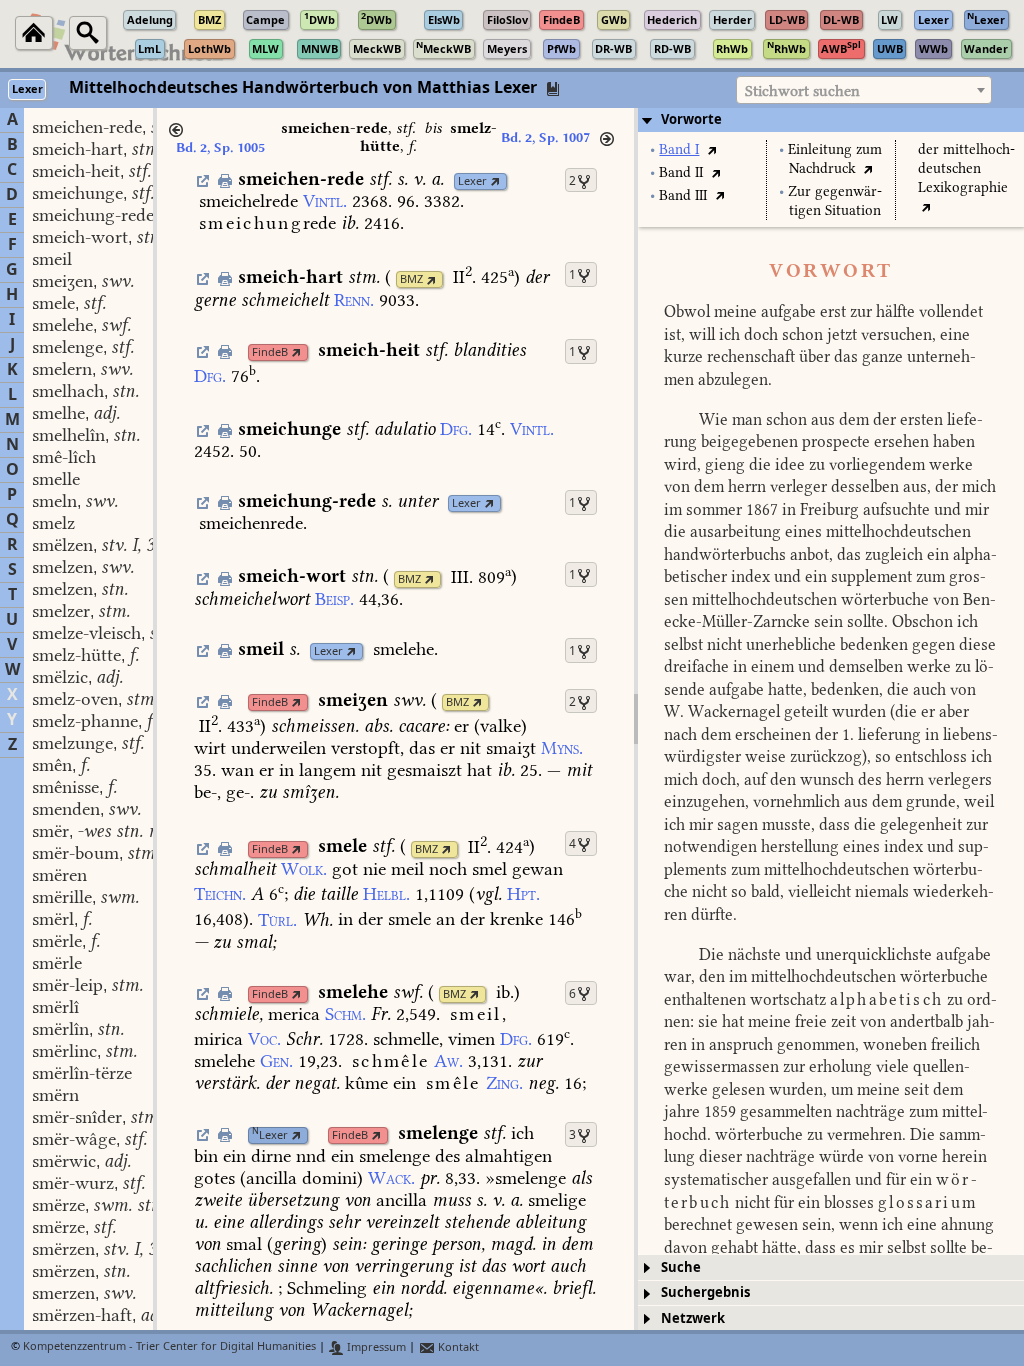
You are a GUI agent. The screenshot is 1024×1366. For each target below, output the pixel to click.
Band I (679, 149)
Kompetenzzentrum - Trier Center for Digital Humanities (169, 1347)
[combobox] (864, 90)
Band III (683, 195)
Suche (681, 1267)
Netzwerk (693, 1318)
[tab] (831, 120)
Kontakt (457, 1347)
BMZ (411, 279)
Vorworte (691, 119)
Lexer (472, 181)
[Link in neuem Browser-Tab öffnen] (495, 181)
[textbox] (864, 91)
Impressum (375, 1347)
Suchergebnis (705, 1292)
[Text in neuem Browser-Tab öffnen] (711, 149)
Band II (681, 172)
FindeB (270, 352)
